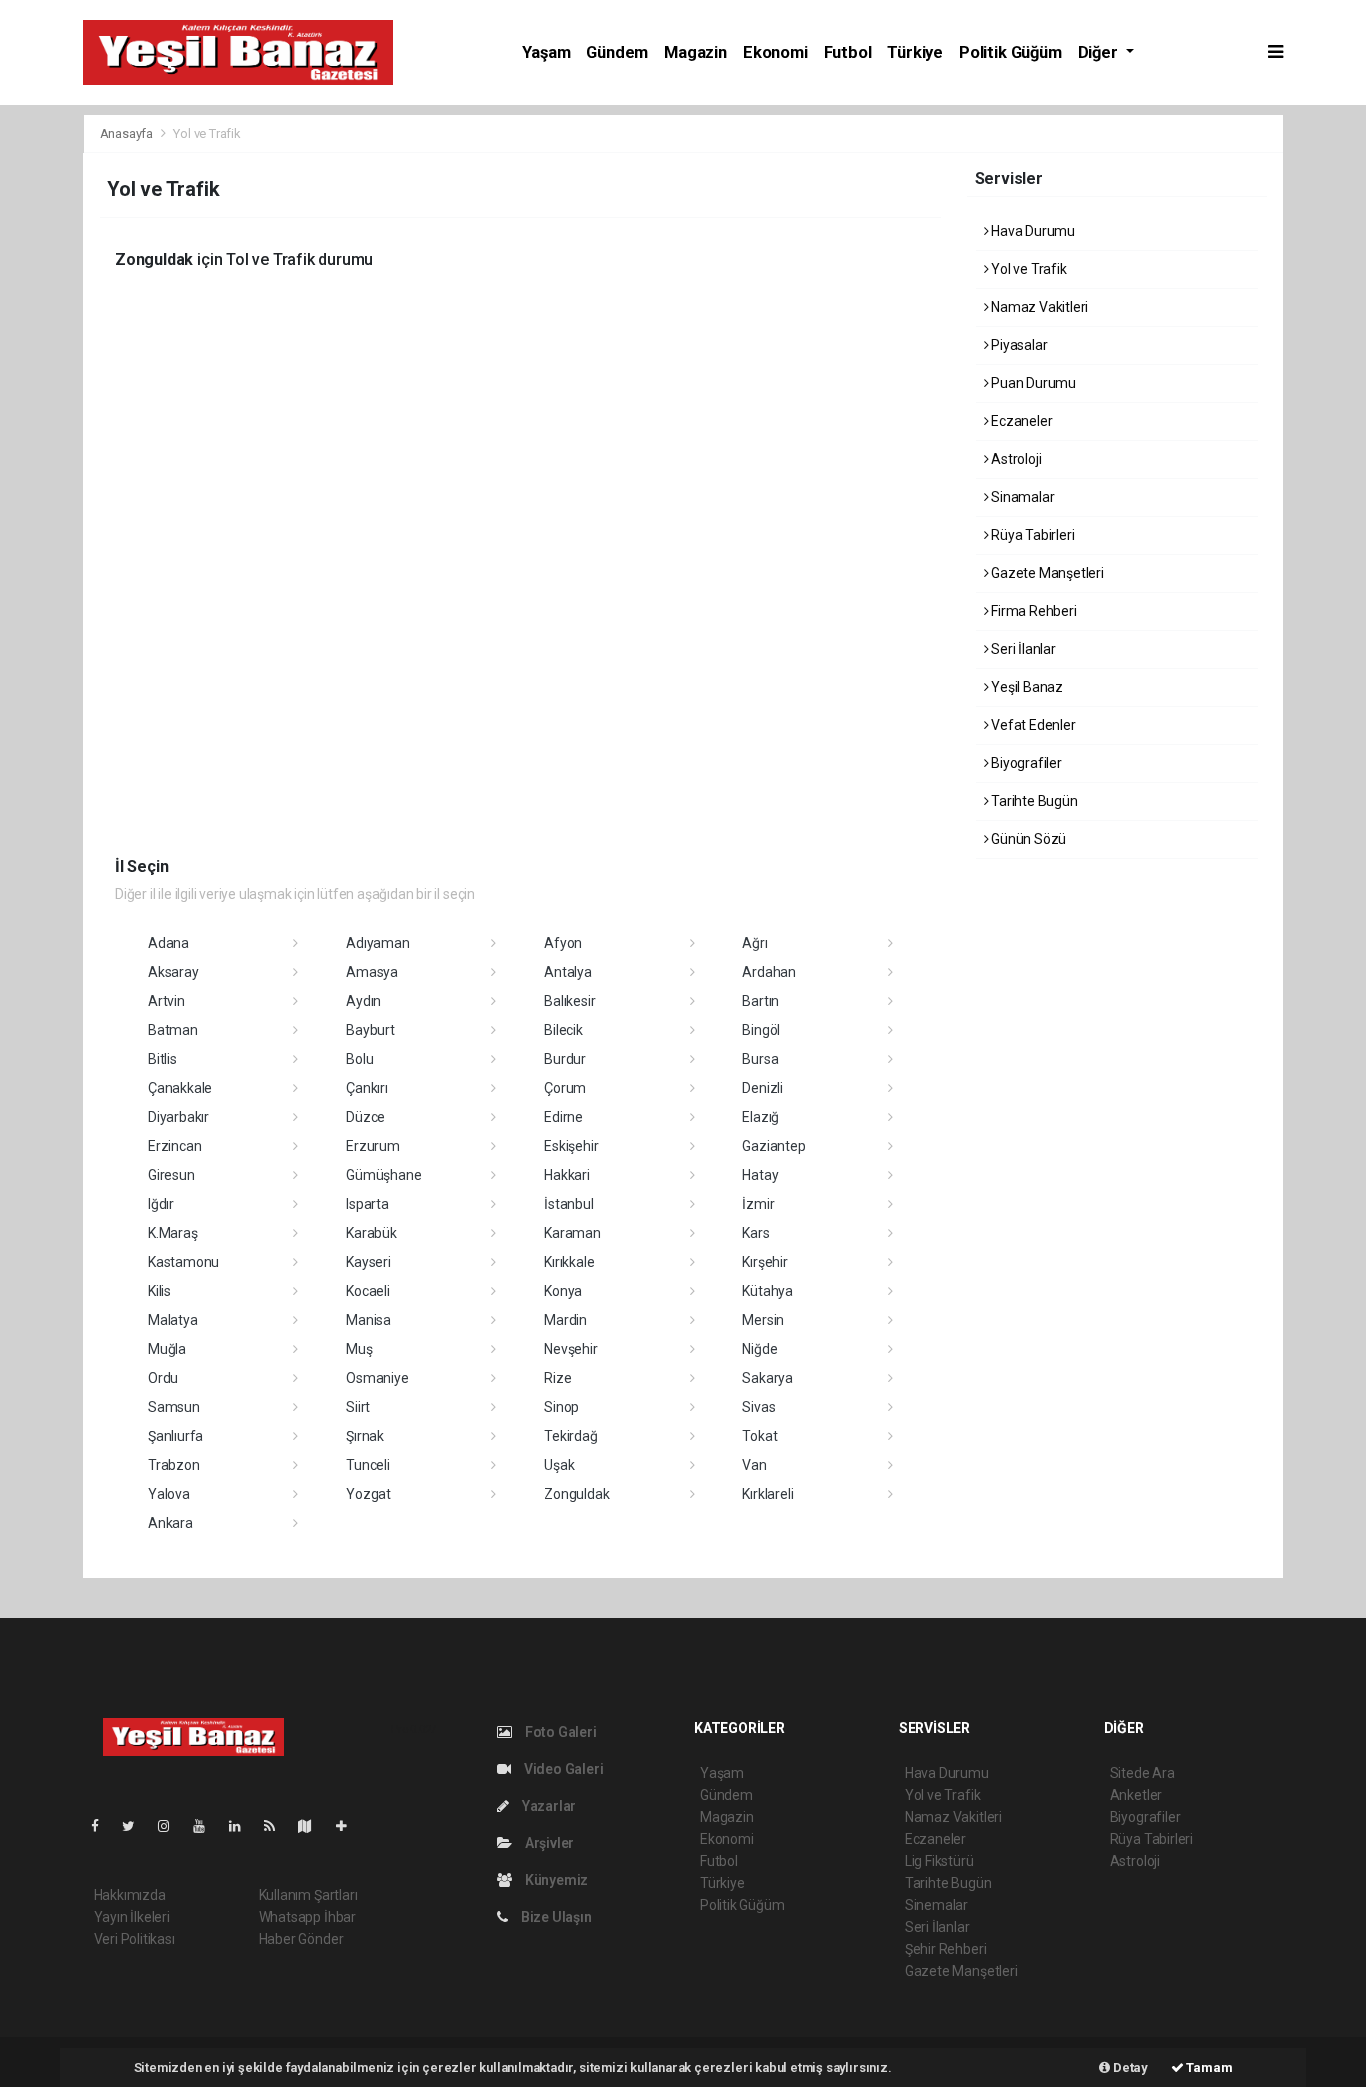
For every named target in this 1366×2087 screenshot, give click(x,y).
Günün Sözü (1027, 839)
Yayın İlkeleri (132, 1917)
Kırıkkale (569, 1262)
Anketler (1136, 1795)
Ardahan (769, 972)
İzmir (758, 1204)
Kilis (159, 1291)
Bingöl (761, 1030)
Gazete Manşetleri (1046, 573)
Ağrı (754, 943)
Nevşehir (570, 1349)
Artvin (166, 1001)
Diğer (1100, 52)
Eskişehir (571, 1146)
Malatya (173, 1320)
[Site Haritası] (313, 1826)
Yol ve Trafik (1027, 269)
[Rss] (277, 1826)
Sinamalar (1021, 497)
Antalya (568, 972)
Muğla (167, 1349)
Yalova (169, 1494)
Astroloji (1014, 459)
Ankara (170, 1523)
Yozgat (368, 1494)
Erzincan (174, 1146)
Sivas (758, 1407)
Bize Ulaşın (555, 1917)
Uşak (559, 1465)
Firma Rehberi (1032, 611)
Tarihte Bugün (1032, 801)
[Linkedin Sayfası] (243, 1826)
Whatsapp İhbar (307, 1917)
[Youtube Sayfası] (207, 1826)
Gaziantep (773, 1146)
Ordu (163, 1378)
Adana (168, 943)
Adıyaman (377, 943)
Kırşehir (764, 1262)
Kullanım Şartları (308, 1895)
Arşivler (548, 1843)
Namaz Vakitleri (1038, 307)
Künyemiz (555, 1880)
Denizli (762, 1088)
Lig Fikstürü (939, 1861)
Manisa (368, 1320)
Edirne (563, 1117)
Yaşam (546, 52)
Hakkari (567, 1175)
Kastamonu (183, 1262)
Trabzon (174, 1465)
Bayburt (370, 1030)
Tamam (1208, 2067)
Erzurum (373, 1146)
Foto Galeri (559, 1732)
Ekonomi (775, 52)
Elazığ (760, 1117)
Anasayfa (128, 133)
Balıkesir (569, 1001)
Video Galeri (562, 1769)
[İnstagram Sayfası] (172, 1826)
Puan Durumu (1032, 383)
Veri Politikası (134, 1939)
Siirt (358, 1407)
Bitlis (162, 1059)
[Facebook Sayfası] (103, 1826)
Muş (359, 1349)
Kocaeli (368, 1291)
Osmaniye (377, 1378)
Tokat (759, 1436)
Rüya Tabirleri (1031, 535)
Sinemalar (936, 1905)
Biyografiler (1025, 763)
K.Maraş (173, 1233)
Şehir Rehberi (946, 1949)
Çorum (565, 1088)
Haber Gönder (301, 1939)
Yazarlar (547, 1806)
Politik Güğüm (1010, 52)
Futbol (848, 52)
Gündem (617, 52)
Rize (557, 1378)
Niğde (759, 1349)
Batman (173, 1030)
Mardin (565, 1320)
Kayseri (368, 1262)
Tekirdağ (570, 1436)
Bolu (359, 1059)
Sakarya (767, 1378)
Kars (755, 1233)
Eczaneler (1020, 421)
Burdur (565, 1059)
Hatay (760, 1175)
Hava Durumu (1031, 231)
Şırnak (365, 1436)
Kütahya (767, 1291)
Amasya (372, 972)
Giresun (171, 1175)
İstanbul (568, 1204)
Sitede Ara (1142, 1773)
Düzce (365, 1117)
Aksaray (173, 972)
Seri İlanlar (1022, 649)
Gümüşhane (383, 1175)
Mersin (763, 1320)
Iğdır (161, 1204)
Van (754, 1465)
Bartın (760, 1001)
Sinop (561, 1407)
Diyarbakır (178, 1117)
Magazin (695, 52)
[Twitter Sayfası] (136, 1826)
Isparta (367, 1204)
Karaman (572, 1233)
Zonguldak (576, 1494)
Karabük (371, 1233)
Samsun (174, 1407)
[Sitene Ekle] (349, 1826)
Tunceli (368, 1465)
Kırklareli (767, 1494)
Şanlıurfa (175, 1436)
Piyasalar (1017, 345)
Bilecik (563, 1030)
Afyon (563, 943)
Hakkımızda (130, 1895)
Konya (563, 1291)
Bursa (760, 1059)
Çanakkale (180, 1088)
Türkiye (915, 52)
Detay (1129, 2067)
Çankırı (367, 1088)
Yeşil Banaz (1025, 687)
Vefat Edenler (1031, 725)
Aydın (363, 1001)
